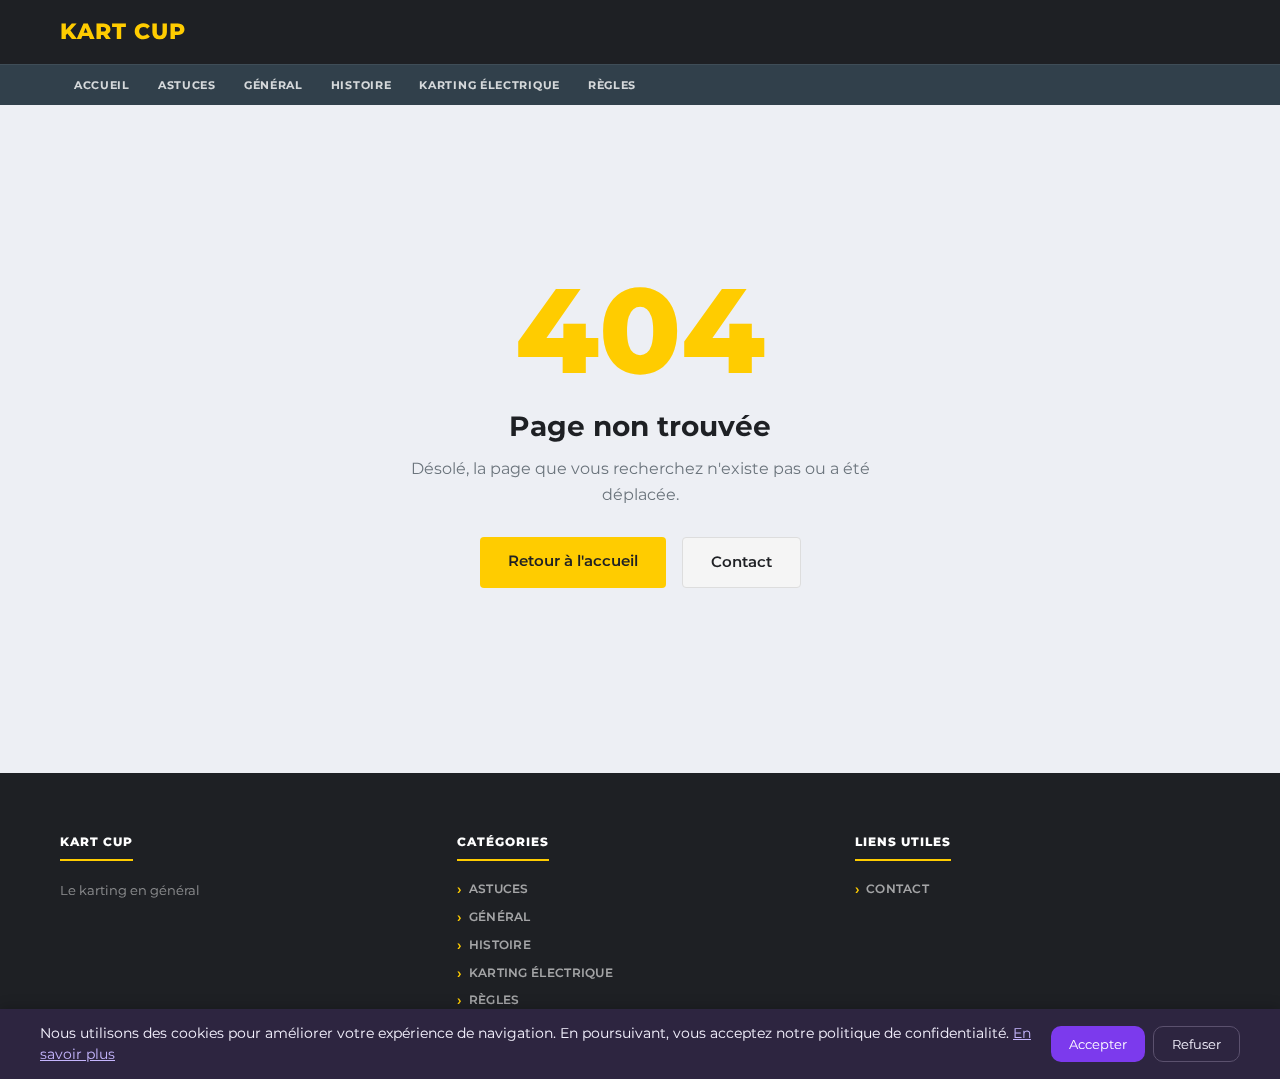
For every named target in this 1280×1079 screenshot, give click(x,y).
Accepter (1098, 1044)
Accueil (102, 85)
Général (273, 85)
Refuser (1196, 1044)
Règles (612, 85)
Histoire (361, 85)
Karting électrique (489, 85)
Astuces (187, 85)
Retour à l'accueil (573, 560)
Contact (741, 561)
